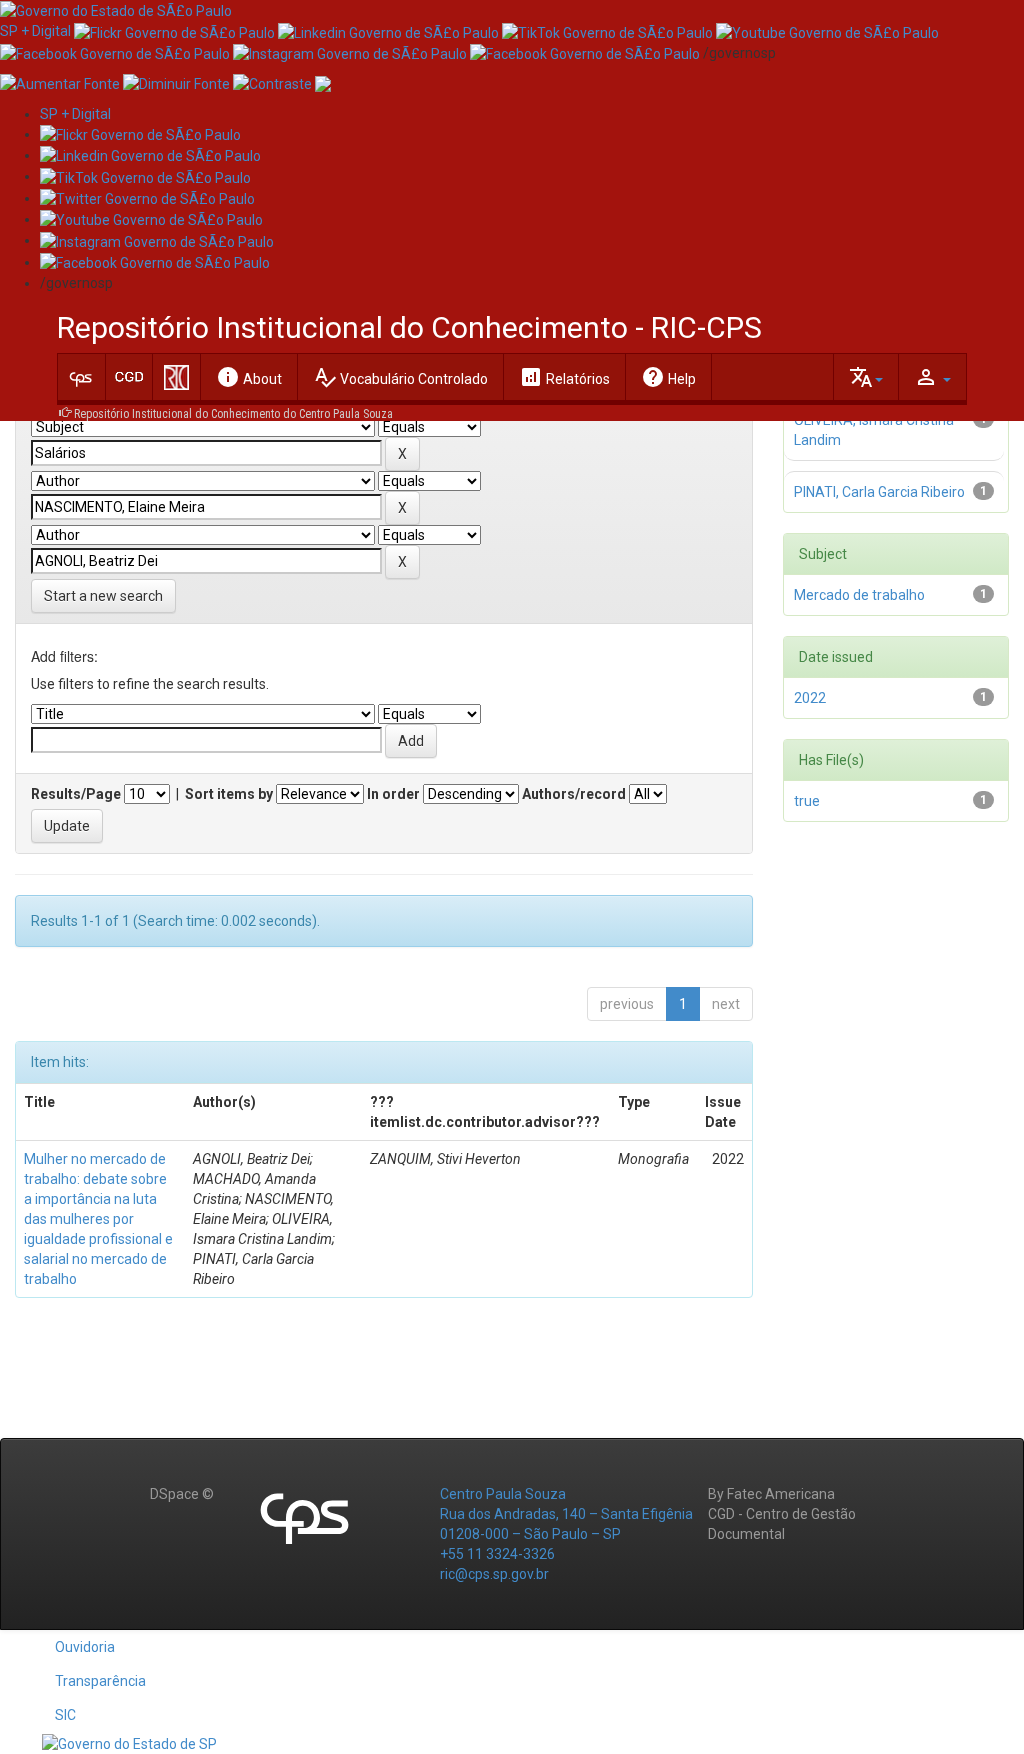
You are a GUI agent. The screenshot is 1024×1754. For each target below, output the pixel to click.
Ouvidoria (85, 1647)
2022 (810, 698)
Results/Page (76, 794)
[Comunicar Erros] (323, 83)
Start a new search (103, 596)
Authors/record (574, 794)
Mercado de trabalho (859, 595)
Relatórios (564, 377)
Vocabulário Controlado (400, 377)
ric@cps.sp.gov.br (494, 1574)
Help (668, 377)
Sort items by (229, 794)
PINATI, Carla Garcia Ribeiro (879, 492)
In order (393, 794)
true (807, 801)
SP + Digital (35, 31)
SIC (65, 1715)
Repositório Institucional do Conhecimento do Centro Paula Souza (233, 414)
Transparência (100, 1681)
